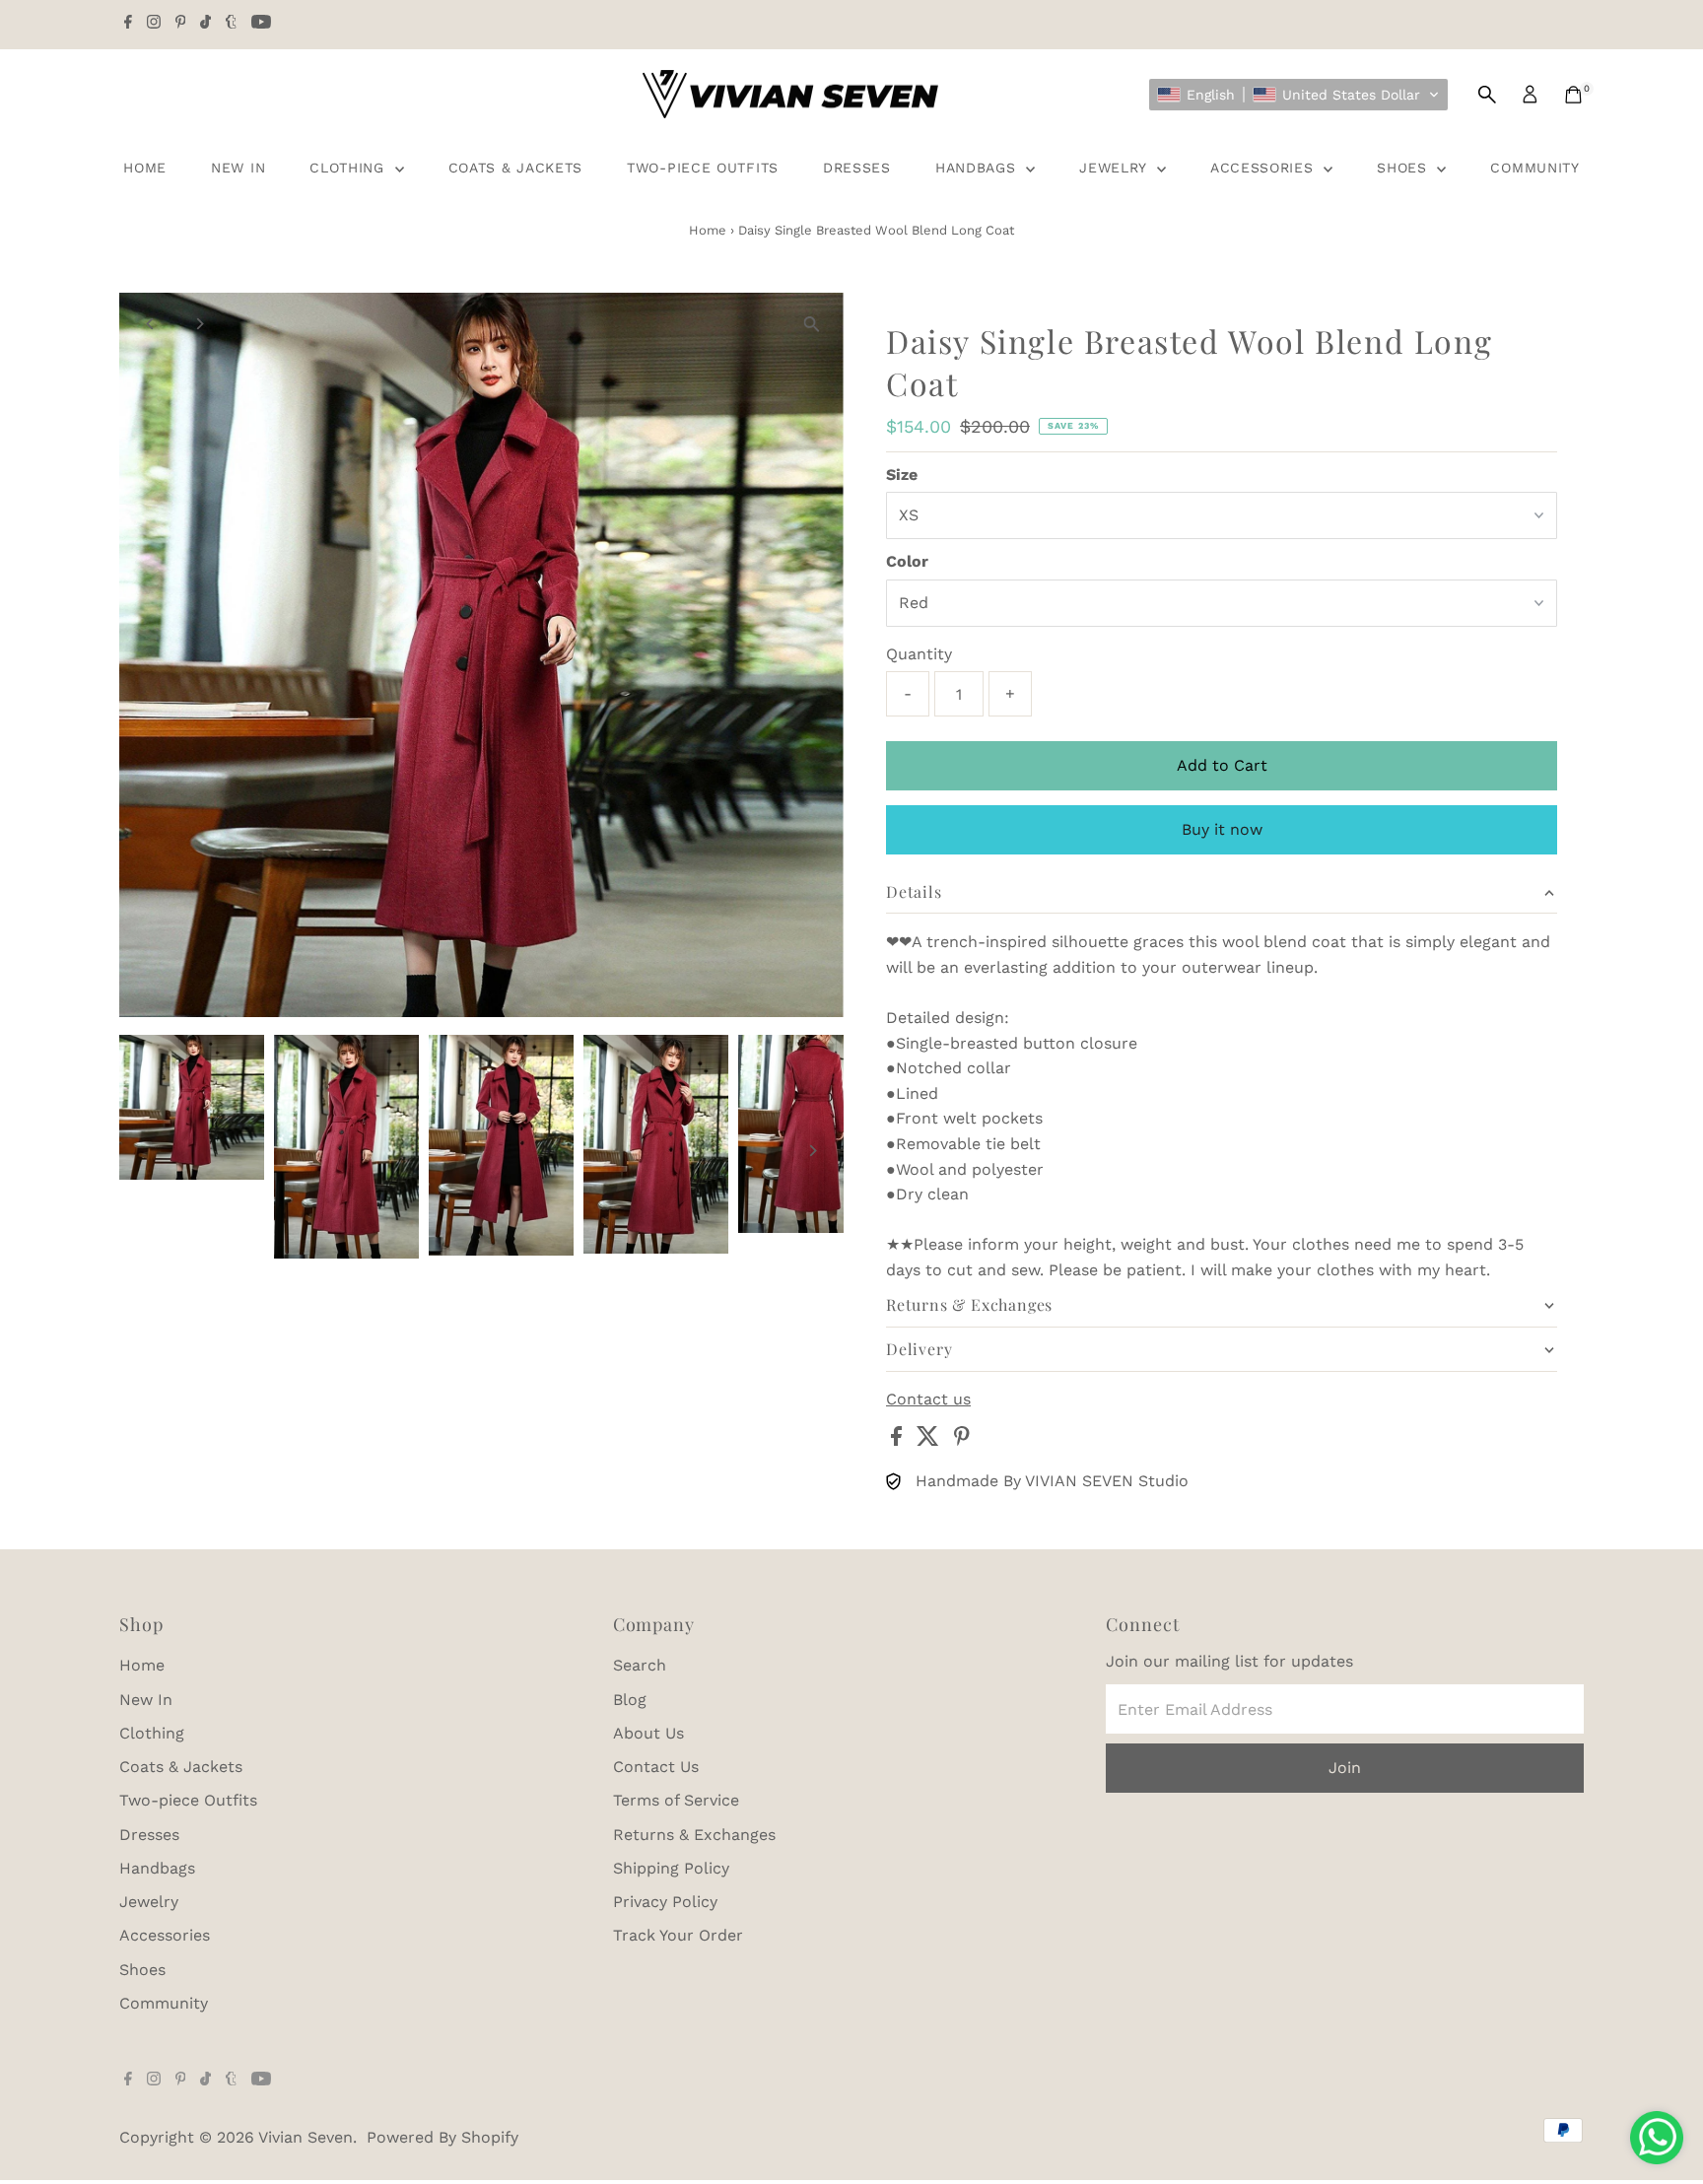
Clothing (349, 168)
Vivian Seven (306, 2137)
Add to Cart (1222, 765)
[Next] (200, 324)
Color (907, 561)
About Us (648, 1733)
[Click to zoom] (812, 325)
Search (640, 1665)
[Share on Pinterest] (962, 1440)
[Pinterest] (181, 24)
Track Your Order (678, 1935)
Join (1345, 1768)
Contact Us (656, 1767)
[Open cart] (1573, 95)
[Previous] (151, 324)
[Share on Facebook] (899, 1440)
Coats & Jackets (516, 168)
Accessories (1264, 168)
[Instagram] (154, 24)
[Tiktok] (205, 24)
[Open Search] (1487, 95)
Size (902, 475)
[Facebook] (128, 24)
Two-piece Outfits (703, 168)
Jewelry (1116, 168)
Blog (630, 1700)
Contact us (928, 1399)
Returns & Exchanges (694, 1835)
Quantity (919, 654)
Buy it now (1222, 829)
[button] (1298, 95)
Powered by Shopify (443, 2137)
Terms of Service (676, 1800)
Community (1534, 168)
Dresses (857, 168)
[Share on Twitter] (930, 1440)
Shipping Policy (671, 1868)
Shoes (1404, 168)
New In (238, 168)
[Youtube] (261, 24)
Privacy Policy (665, 1902)
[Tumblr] (231, 24)
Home (145, 168)
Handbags (978, 168)
